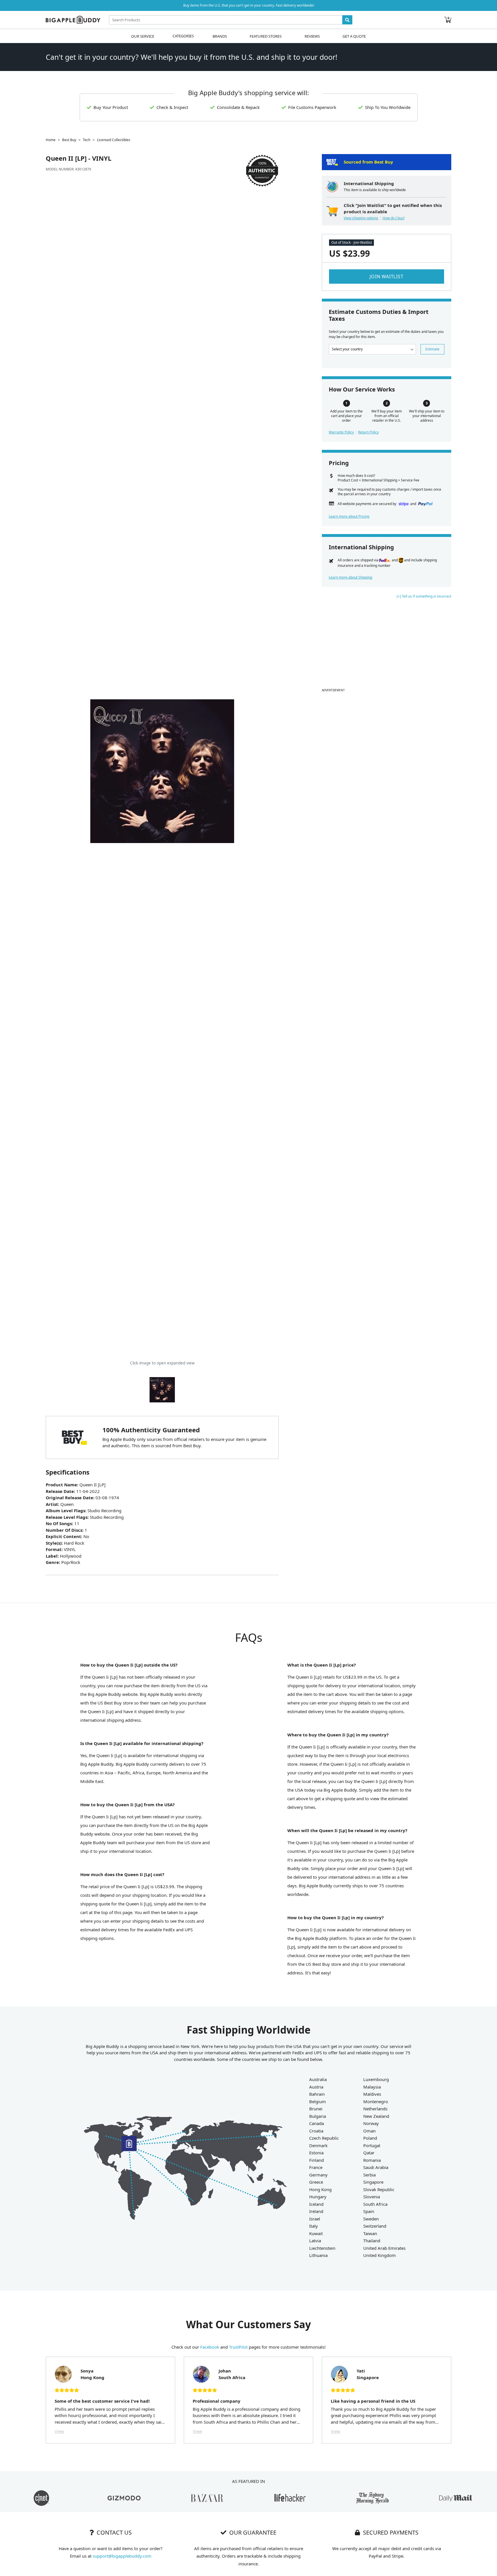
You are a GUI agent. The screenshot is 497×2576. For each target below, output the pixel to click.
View (59, 2431)
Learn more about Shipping (350, 577)
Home (51, 140)
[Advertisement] (387, 646)
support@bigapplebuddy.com (122, 2556)
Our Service (143, 36)
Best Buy (69, 140)
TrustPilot (238, 2347)
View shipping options (361, 218)
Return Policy (368, 432)
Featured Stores (266, 36)
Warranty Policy (341, 432)
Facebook (210, 2347)
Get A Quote (354, 36)
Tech (87, 140)
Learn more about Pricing (349, 516)
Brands (220, 36)
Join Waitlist (386, 277)
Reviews (312, 36)
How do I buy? (394, 218)
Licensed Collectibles (114, 140)
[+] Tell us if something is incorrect (424, 596)
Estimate (432, 349)
